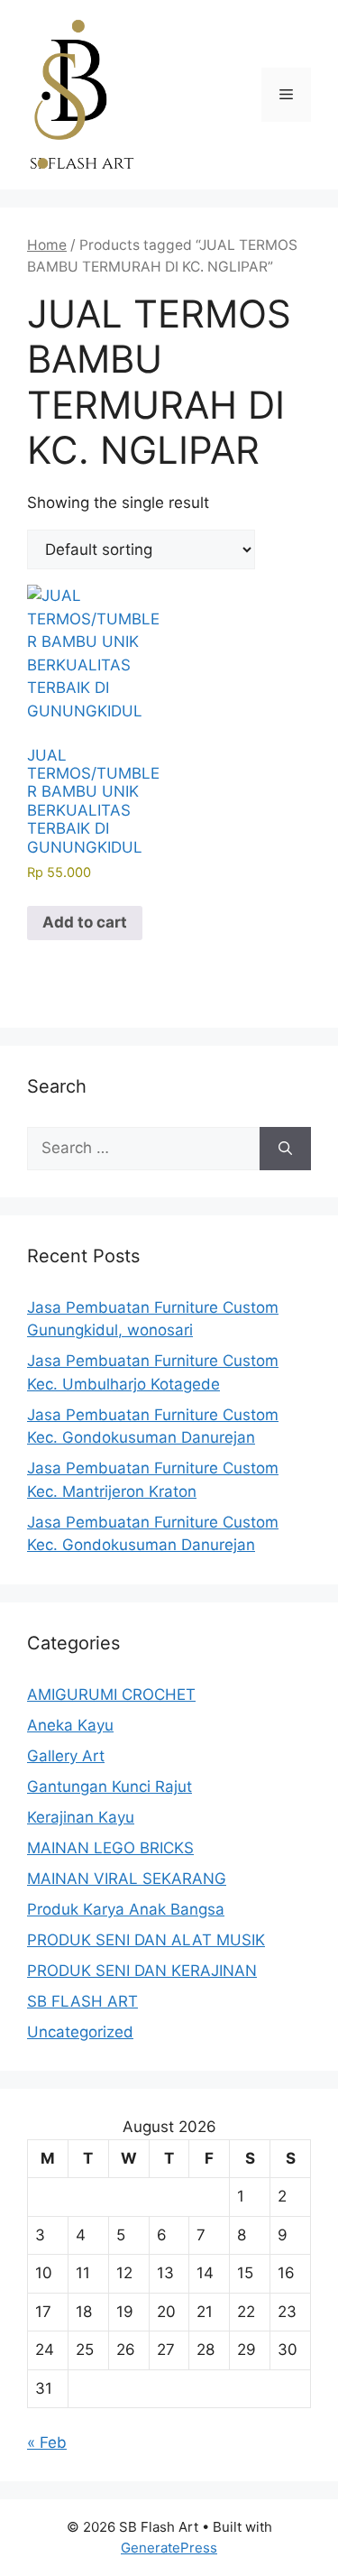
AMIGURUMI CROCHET (111, 1694)
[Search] (285, 1149)
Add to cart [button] (85, 922)
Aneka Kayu (70, 1725)
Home (47, 245)
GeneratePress (169, 2548)
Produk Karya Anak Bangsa (126, 1909)
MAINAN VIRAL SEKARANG (127, 1879)
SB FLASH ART (82, 2001)
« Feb (47, 2442)
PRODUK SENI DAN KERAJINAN (142, 1971)
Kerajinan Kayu (81, 1817)
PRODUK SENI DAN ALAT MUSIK (146, 1940)
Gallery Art (66, 1756)
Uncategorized (80, 2032)
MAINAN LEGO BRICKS (110, 1848)
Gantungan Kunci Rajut (110, 1787)
